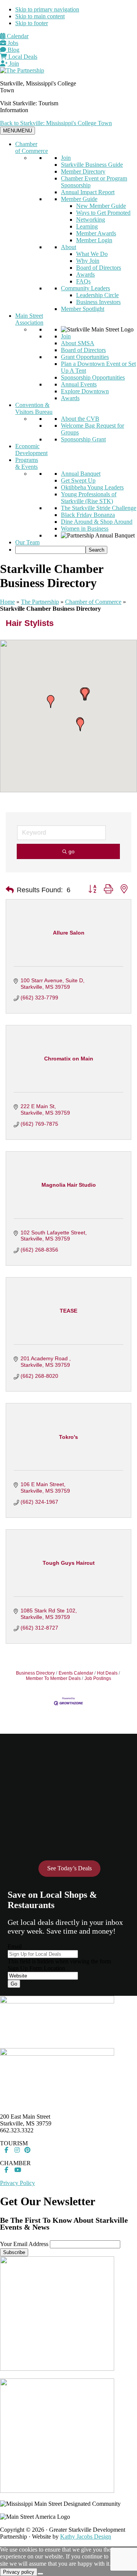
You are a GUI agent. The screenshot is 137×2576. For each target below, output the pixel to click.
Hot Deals (107, 1673)
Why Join (88, 261)
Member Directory (83, 171)
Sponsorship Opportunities (93, 377)
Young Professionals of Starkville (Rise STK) (89, 498)
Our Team (27, 542)
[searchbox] (50, 550)
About (68, 247)
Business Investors (98, 302)
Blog (13, 50)
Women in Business (85, 529)
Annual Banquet (81, 474)
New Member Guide (101, 206)
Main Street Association (29, 319)
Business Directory (35, 1673)
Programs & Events (27, 463)
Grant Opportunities (85, 357)
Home (7, 602)
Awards (85, 274)
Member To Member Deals (53, 1678)
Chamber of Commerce (32, 147)
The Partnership (40, 602)
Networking (91, 220)
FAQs (83, 281)
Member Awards (96, 233)
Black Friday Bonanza (88, 515)
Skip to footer (32, 23)
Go (14, 1984)
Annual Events (79, 384)
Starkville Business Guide (92, 165)
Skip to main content (40, 16)
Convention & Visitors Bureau (34, 408)
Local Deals (22, 57)
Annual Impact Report (88, 192)
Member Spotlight (83, 309)
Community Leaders (85, 288)
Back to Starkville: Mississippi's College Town (56, 123)
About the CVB (80, 419)
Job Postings (98, 1678)
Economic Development (31, 450)
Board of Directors (99, 268)
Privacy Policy (18, 2183)
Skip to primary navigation (47, 9)
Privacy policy (19, 2572)
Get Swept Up (78, 480)
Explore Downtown (85, 391)
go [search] (72, 851)
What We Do (92, 254)
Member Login (94, 240)
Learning (87, 226)
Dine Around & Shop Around (97, 522)
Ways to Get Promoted (103, 213)
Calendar (17, 36)
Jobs (12, 43)
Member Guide (79, 199)
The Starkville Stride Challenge (99, 508)
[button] (80, 725)
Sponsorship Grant (83, 439)
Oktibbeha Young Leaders (92, 487)
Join (13, 64)
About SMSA (78, 343)
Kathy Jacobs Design (86, 2537)
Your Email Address (24, 2244)
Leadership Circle (97, 295)
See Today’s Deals (69, 1868)
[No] (40, 2574)
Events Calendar (76, 1673)
